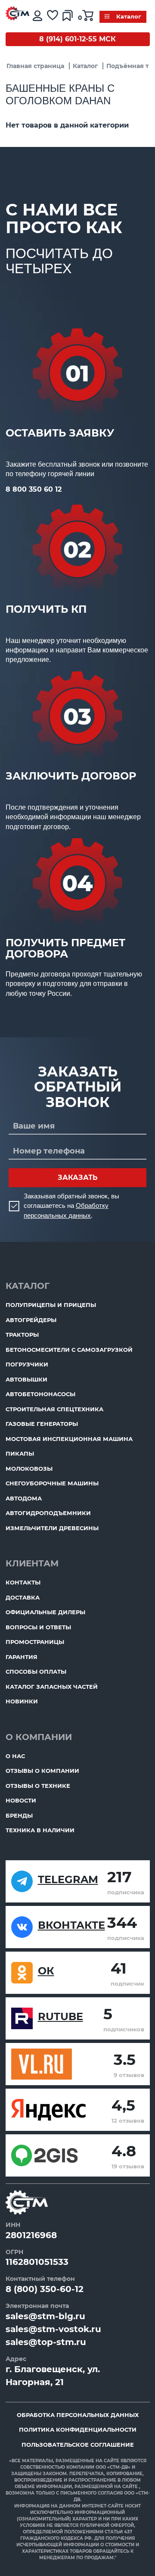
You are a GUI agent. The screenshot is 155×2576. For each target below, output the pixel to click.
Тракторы (22, 1335)
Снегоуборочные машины (52, 1483)
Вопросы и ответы (38, 1627)
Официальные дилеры (45, 1612)
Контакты (23, 1582)
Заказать (78, 1177)
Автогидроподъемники (48, 1513)
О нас (15, 1756)
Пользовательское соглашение (78, 2445)
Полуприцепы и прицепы (51, 1305)
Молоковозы (29, 1469)
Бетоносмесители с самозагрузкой (69, 1350)
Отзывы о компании (42, 1771)
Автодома (24, 1498)
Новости (21, 1800)
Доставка (23, 1597)
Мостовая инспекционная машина (69, 1439)
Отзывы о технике (38, 1786)
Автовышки (26, 1379)
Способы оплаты (36, 1672)
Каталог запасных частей (52, 1687)
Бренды (19, 1815)
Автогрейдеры (31, 1320)
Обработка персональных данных (78, 2415)
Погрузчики (27, 1364)
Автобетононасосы (40, 1394)
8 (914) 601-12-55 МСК (77, 39)
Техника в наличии (40, 1830)
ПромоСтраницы (35, 1642)
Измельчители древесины (52, 1528)
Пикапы (20, 1453)
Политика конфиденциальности (78, 2429)
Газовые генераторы (42, 1424)
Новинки (22, 1701)
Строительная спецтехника (54, 1409)
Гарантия (22, 1657)
